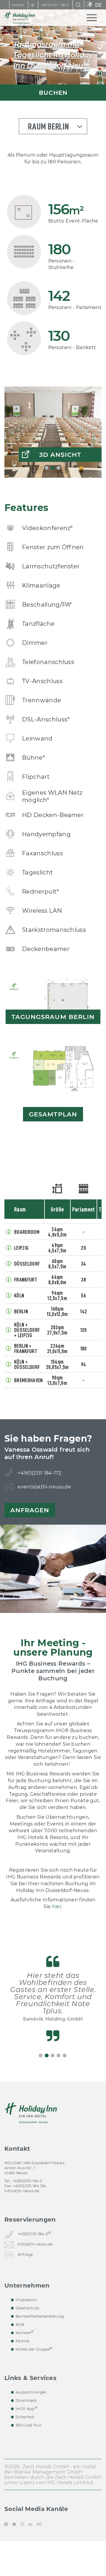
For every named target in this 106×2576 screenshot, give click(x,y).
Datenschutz (28, 2308)
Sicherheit (25, 2417)
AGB (20, 2324)
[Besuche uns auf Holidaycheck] (14, 2524)
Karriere (23, 2333)
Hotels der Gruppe (33, 2349)
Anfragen (30, 1510)
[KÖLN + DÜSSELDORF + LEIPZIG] (9, 1330)
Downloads (26, 2400)
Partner (23, 2341)
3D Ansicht (60, 455)
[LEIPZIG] (9, 1248)
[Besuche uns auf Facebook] (7, 2524)
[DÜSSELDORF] (9, 1264)
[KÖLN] (9, 1295)
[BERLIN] (9, 1311)
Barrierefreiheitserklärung (40, 2316)
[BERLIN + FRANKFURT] (9, 1348)
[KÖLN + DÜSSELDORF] (9, 1364)
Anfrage (25, 2254)
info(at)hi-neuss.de (22, 2191)
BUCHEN (53, 93)
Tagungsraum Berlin (53, 1017)
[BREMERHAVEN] (9, 1380)
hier (57, 1907)
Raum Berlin (48, 127)
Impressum (26, 2300)
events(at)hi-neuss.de (44, 1487)
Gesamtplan (53, 1114)
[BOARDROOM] (9, 1232)
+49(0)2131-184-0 (33, 2234)
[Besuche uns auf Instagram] (22, 2524)
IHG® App (25, 2409)
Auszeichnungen (31, 2392)
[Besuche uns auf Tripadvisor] (39, 2524)
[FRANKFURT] (9, 1279)
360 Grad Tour (29, 2425)
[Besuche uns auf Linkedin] (30, 2524)
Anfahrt (18, 5)
